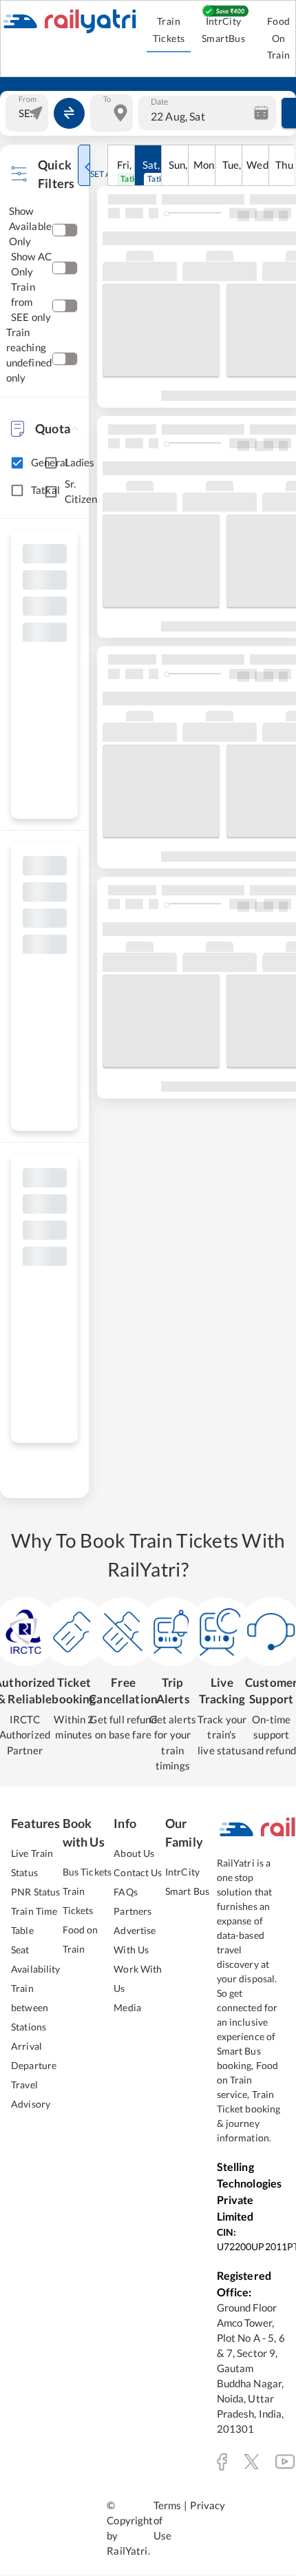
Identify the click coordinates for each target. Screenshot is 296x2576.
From (28, 99)
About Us (134, 1853)
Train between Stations (30, 2007)
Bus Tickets (87, 1872)
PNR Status (35, 1892)
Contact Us (138, 1872)
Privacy (208, 2505)
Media (127, 2007)
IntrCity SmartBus (223, 30)
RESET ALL (99, 174)
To (107, 99)
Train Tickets (169, 30)
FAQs (126, 1892)
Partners (133, 1911)
